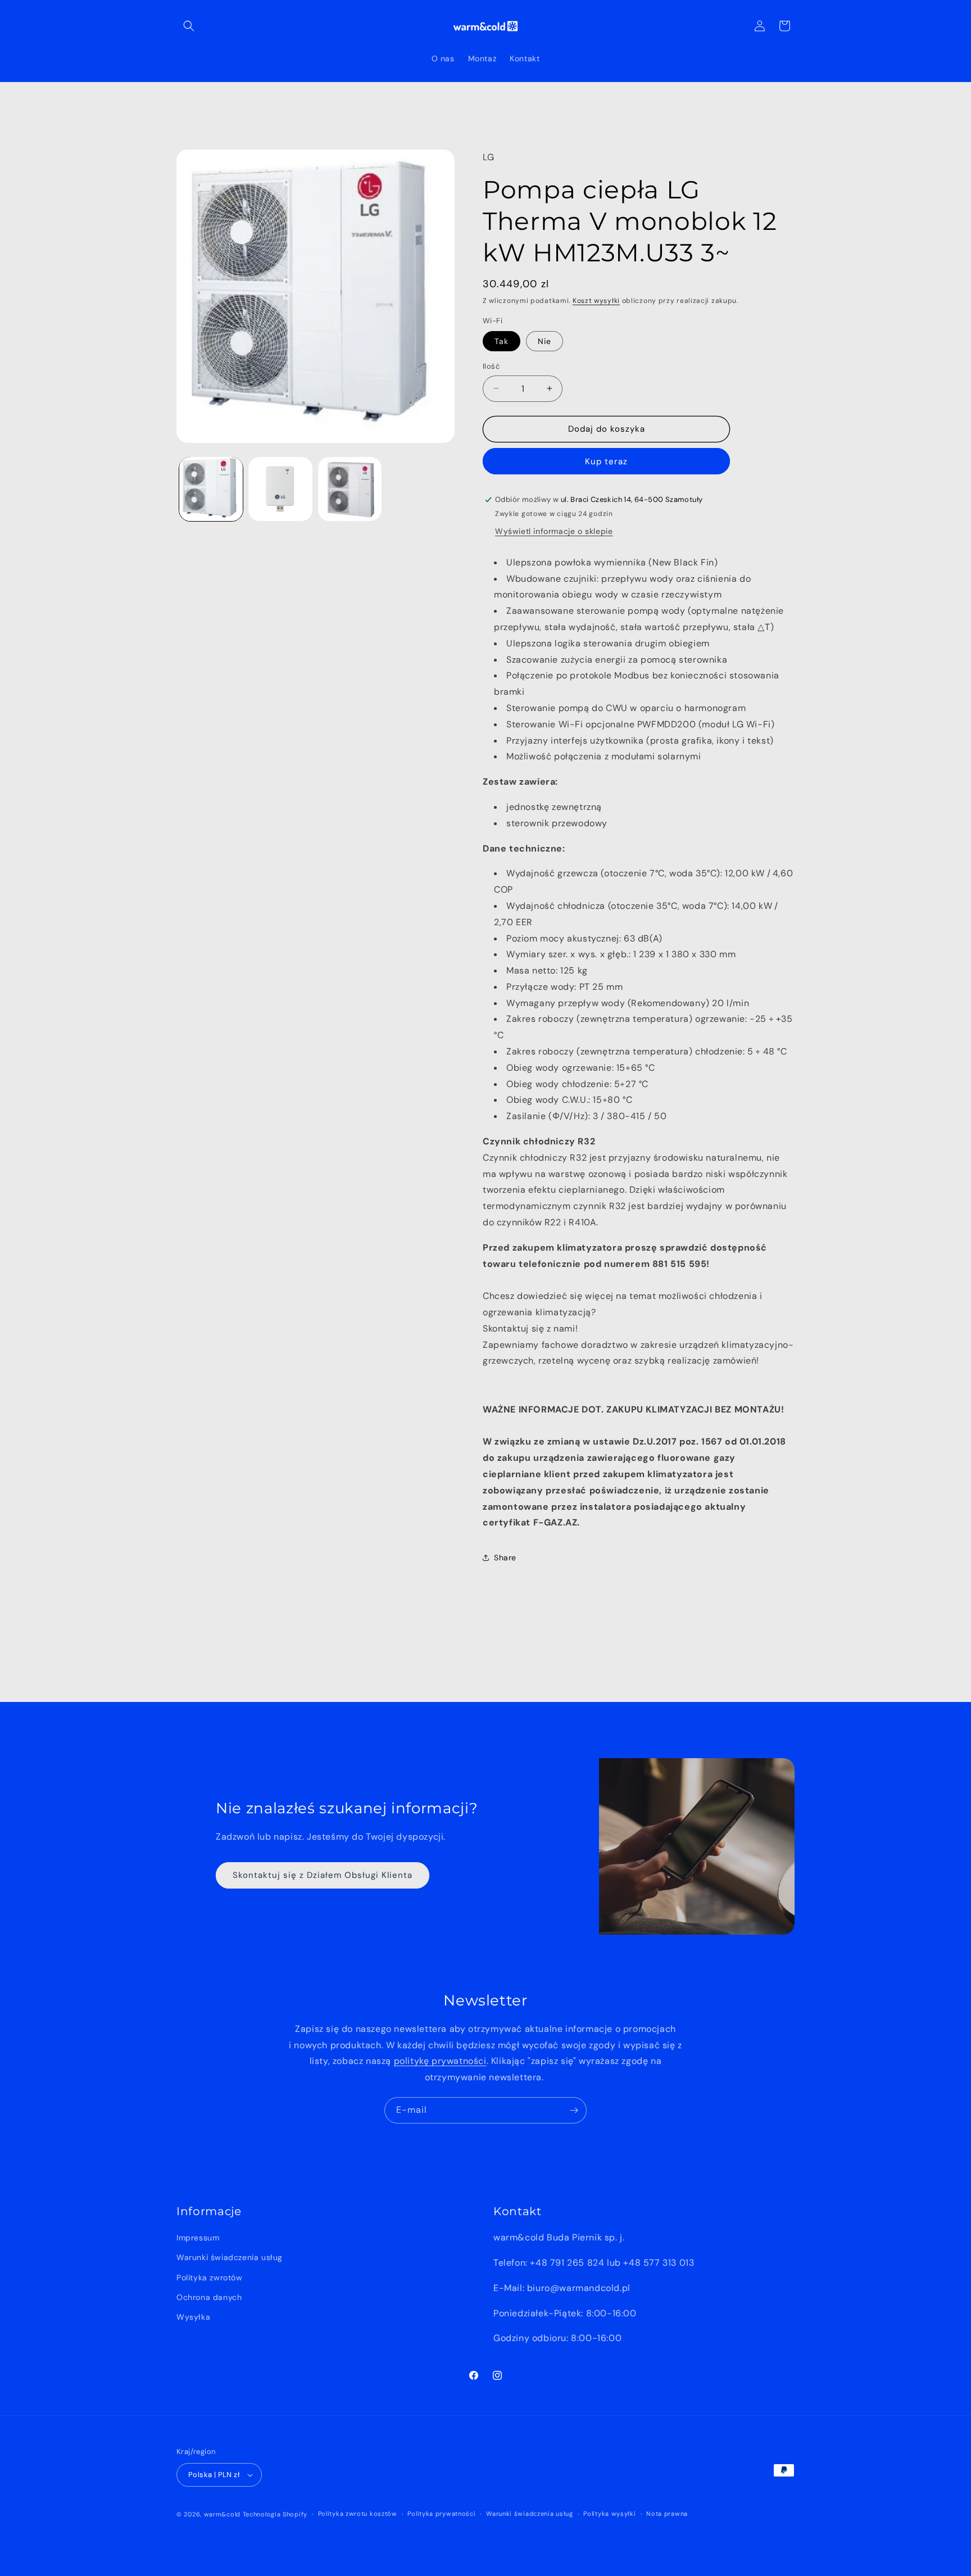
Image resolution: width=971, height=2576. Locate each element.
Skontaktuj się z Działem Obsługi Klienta (323, 1875)
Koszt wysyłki (596, 301)
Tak (502, 341)
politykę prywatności (440, 2061)
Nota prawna (667, 2514)
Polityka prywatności (441, 2514)
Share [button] (505, 1558)
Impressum (198, 2238)
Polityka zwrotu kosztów (358, 2514)
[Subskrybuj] (574, 2110)
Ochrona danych (209, 2297)
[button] (189, 26)
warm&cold (222, 2514)
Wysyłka (193, 2317)
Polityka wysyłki (609, 2514)
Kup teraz (606, 461)
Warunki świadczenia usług (230, 2257)
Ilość (491, 366)
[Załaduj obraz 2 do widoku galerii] (280, 489)
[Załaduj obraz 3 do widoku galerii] (350, 489)
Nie (545, 341)
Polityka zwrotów (210, 2278)
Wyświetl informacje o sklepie (554, 531)
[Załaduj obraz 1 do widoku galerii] (211, 489)
